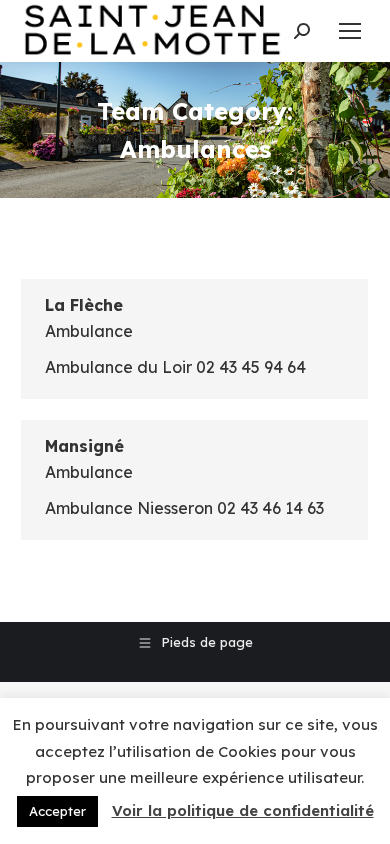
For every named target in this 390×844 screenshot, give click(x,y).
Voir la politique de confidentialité (243, 810)
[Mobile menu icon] (350, 31)
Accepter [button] (57, 811)
